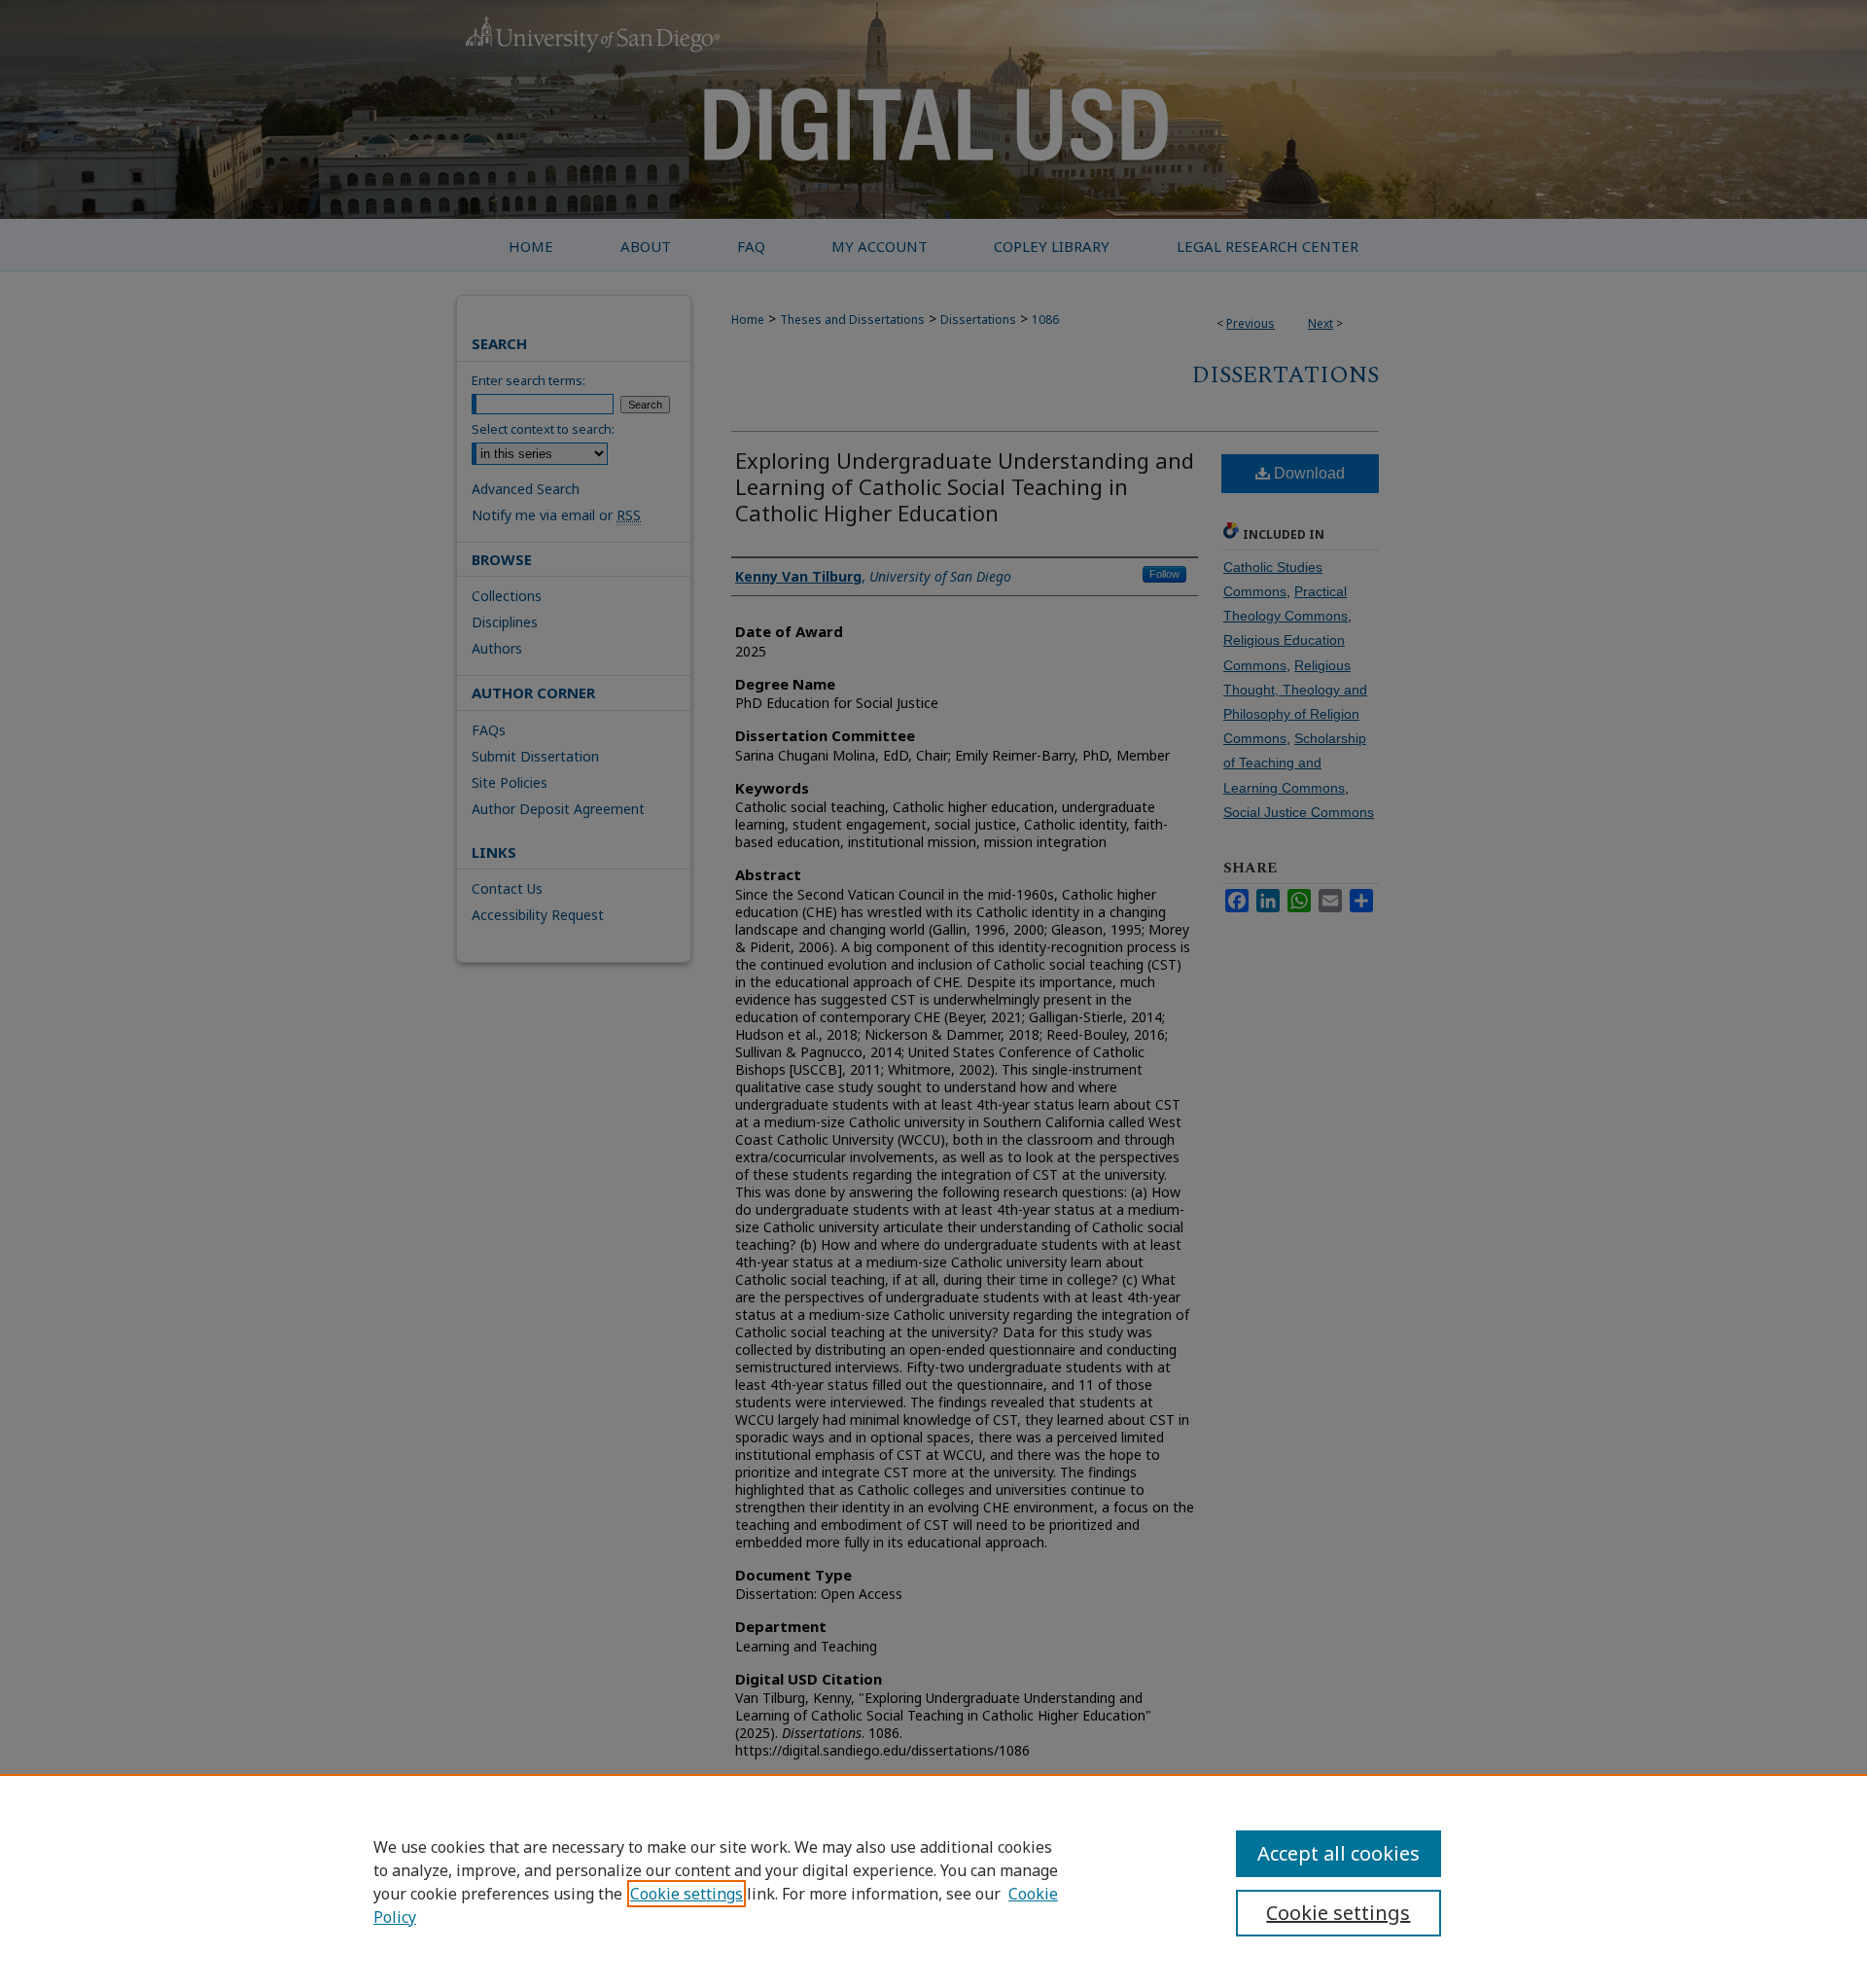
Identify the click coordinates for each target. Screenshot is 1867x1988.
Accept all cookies (1339, 1853)
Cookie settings (687, 1894)
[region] (933, 1881)
